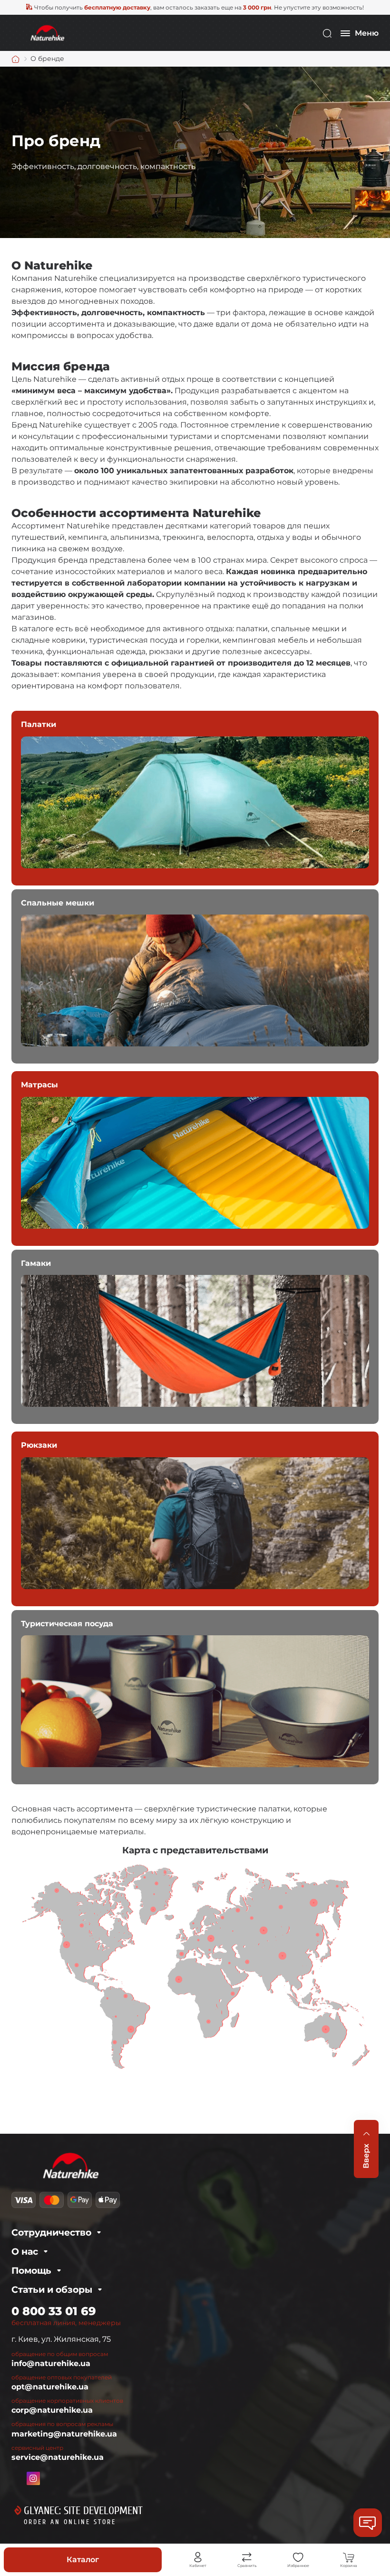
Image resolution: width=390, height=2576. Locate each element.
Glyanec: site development (83, 2511)
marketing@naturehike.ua (64, 2434)
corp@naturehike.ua (52, 2410)
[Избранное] (298, 2557)
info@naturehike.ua (51, 2363)
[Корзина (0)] (349, 2557)
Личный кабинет (198, 2557)
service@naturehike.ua (58, 2457)
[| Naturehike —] (47, 33)
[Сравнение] (247, 2557)
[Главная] (16, 59)
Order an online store (70, 2522)
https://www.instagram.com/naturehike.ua (33, 2478)
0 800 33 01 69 (54, 2311)
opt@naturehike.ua (50, 2387)
